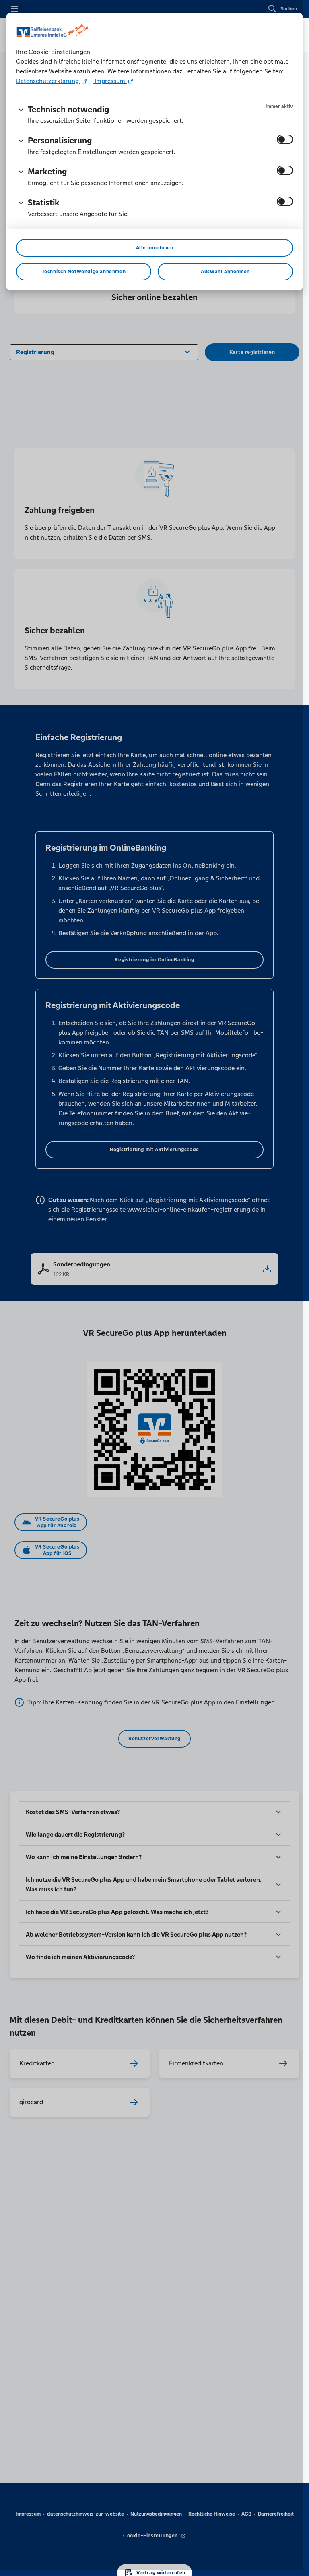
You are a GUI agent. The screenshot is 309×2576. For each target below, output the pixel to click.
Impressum (110, 81)
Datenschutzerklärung (48, 81)
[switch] (285, 139)
